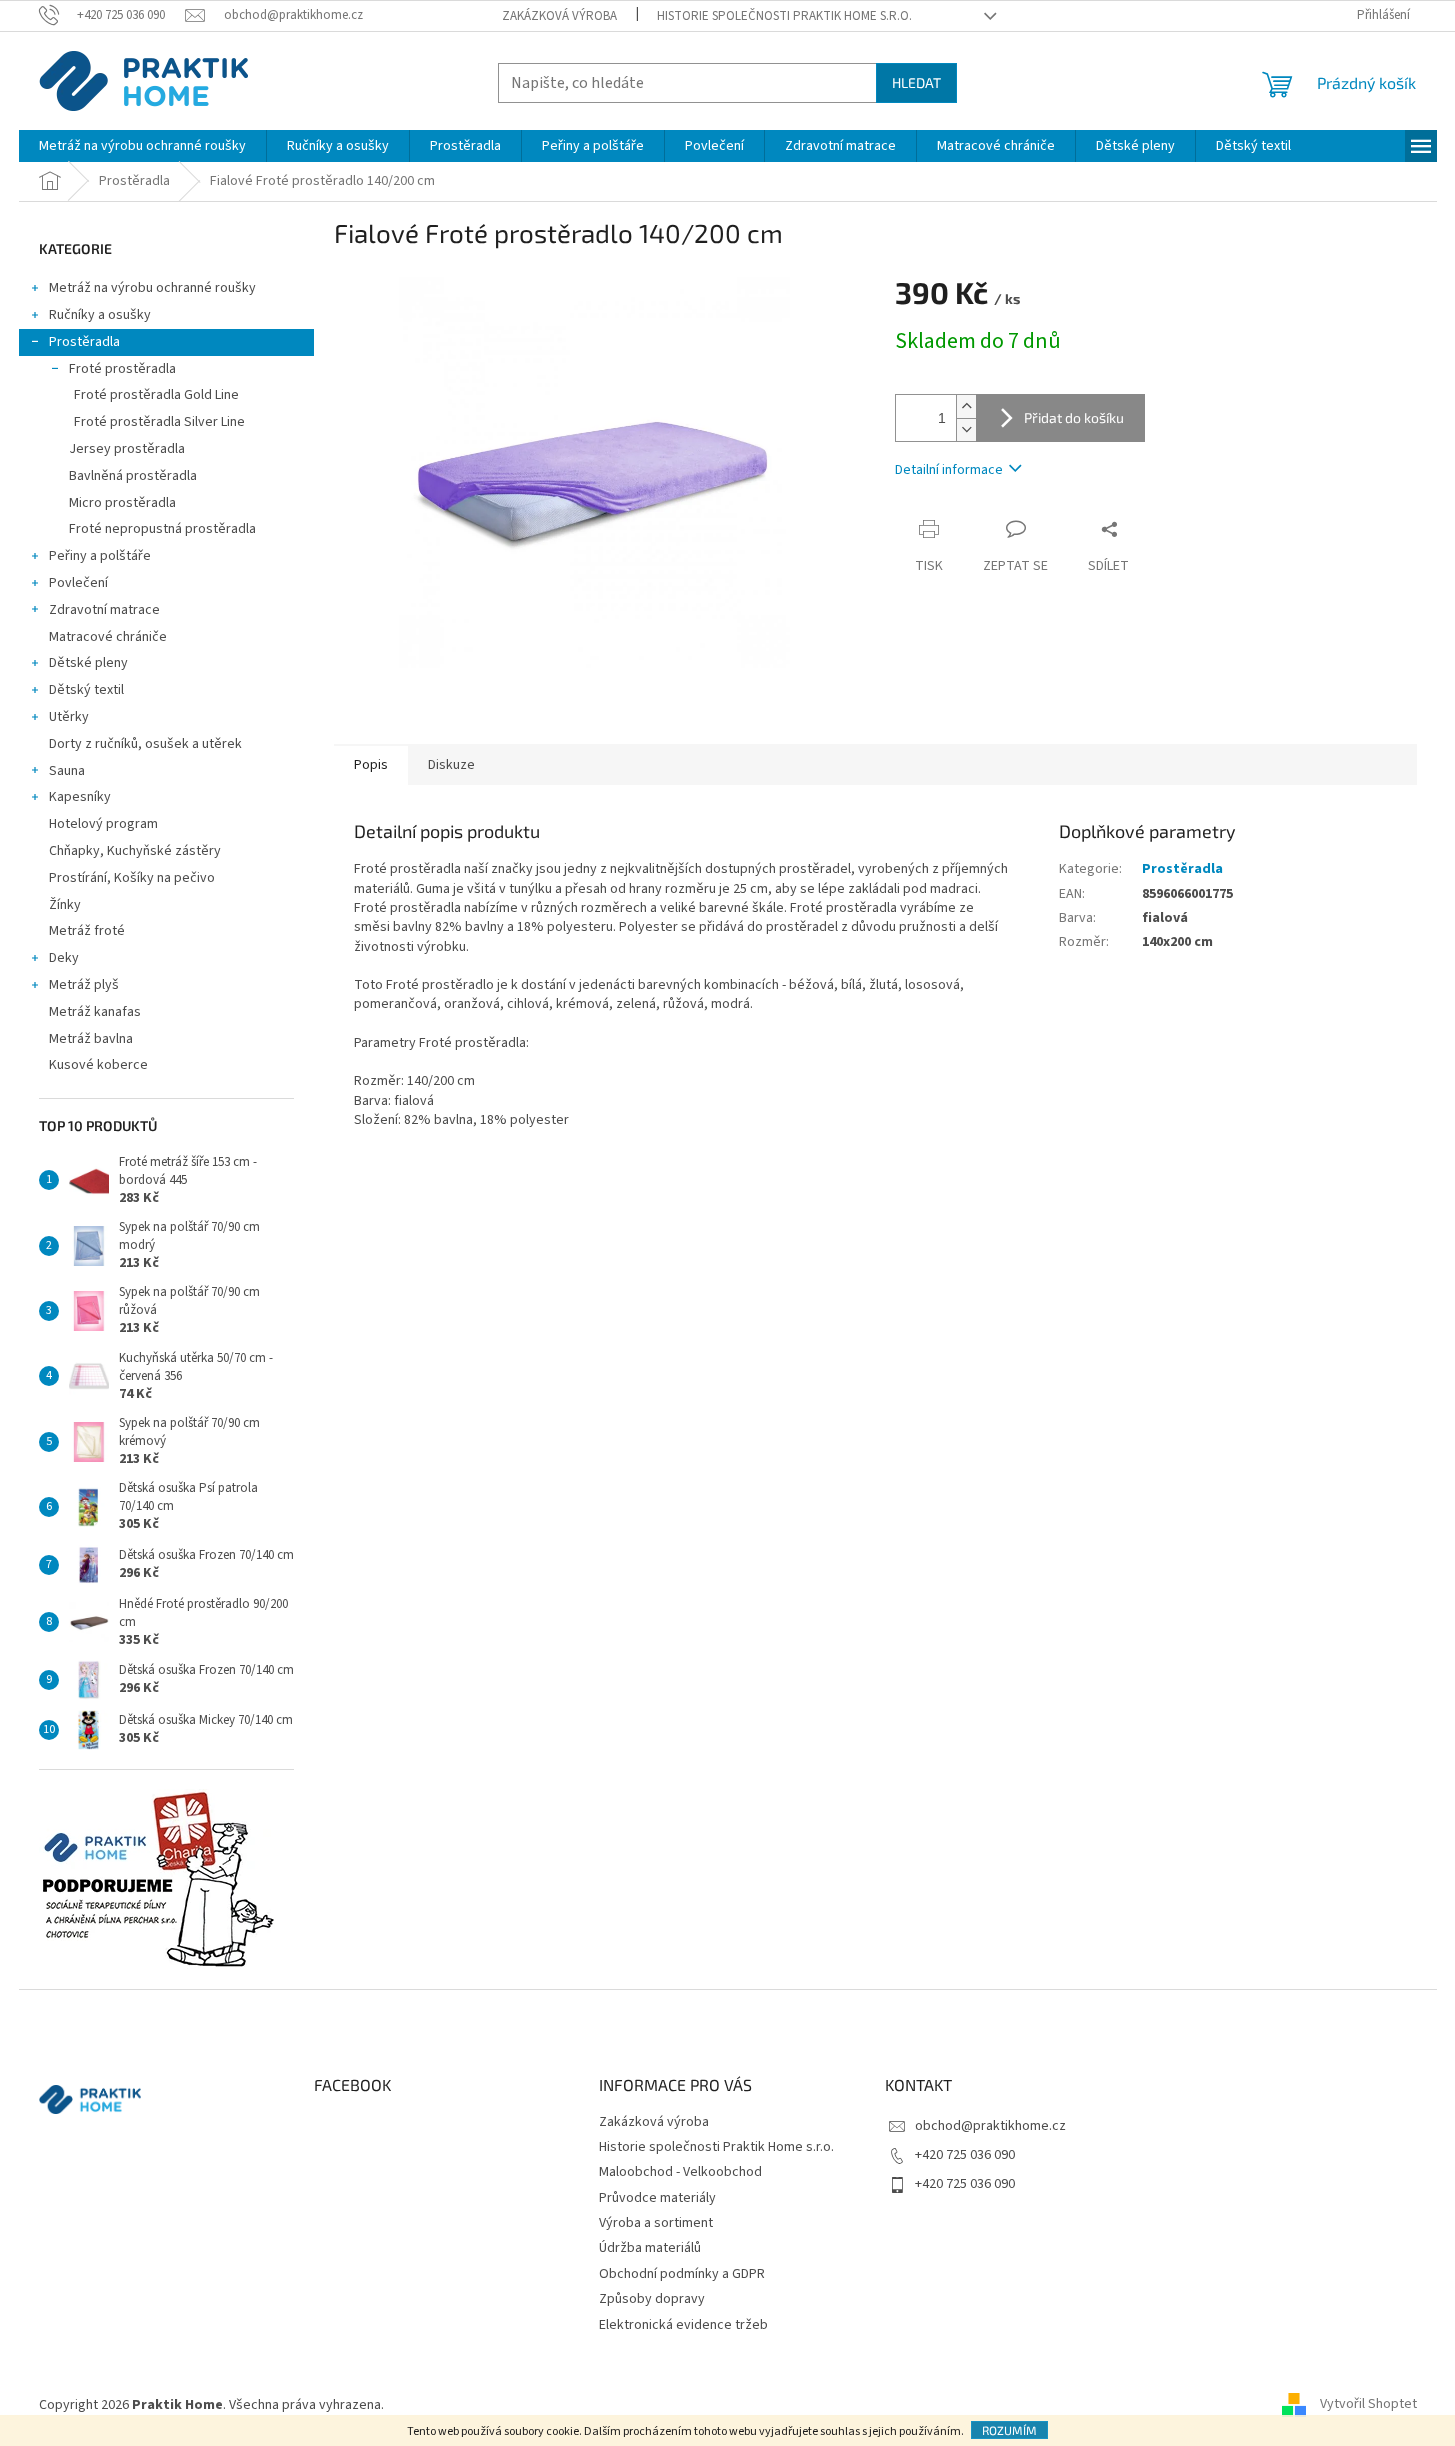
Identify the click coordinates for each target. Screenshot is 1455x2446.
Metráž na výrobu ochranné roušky (152, 288)
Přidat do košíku (1074, 417)
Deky (64, 958)
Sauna (67, 771)
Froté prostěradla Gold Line (156, 395)
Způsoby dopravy (652, 2299)
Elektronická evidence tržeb (683, 2325)
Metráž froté (87, 931)
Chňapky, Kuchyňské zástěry (135, 851)
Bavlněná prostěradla (133, 476)
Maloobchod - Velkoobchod (680, 2172)
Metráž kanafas (95, 1012)
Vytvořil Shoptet (1368, 2405)
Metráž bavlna (92, 1039)
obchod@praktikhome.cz (990, 2126)
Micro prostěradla (122, 503)
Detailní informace (949, 470)
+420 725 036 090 (965, 2155)
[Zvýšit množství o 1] (966, 406)
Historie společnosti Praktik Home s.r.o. (784, 16)
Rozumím (1009, 2430)
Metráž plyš (84, 985)
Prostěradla (84, 342)
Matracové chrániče (108, 637)
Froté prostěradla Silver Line (159, 422)
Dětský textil (86, 690)
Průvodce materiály (657, 2198)
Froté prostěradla (122, 369)
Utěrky (69, 717)
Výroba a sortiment (656, 2223)
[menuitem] (142, 146)
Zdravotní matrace (104, 610)
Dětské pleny (88, 663)
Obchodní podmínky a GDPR (682, 2274)
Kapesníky (80, 797)
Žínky (65, 905)
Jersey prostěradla (127, 449)
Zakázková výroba (559, 16)
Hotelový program (103, 824)
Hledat (916, 82)
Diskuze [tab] (451, 765)
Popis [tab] (371, 765)
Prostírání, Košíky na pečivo (132, 878)
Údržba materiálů (650, 2248)
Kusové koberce (98, 1065)
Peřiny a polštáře (100, 556)
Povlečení (78, 583)
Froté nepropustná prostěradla (162, 529)
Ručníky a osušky (100, 315)
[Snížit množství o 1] (966, 429)
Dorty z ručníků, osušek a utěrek (145, 744)
